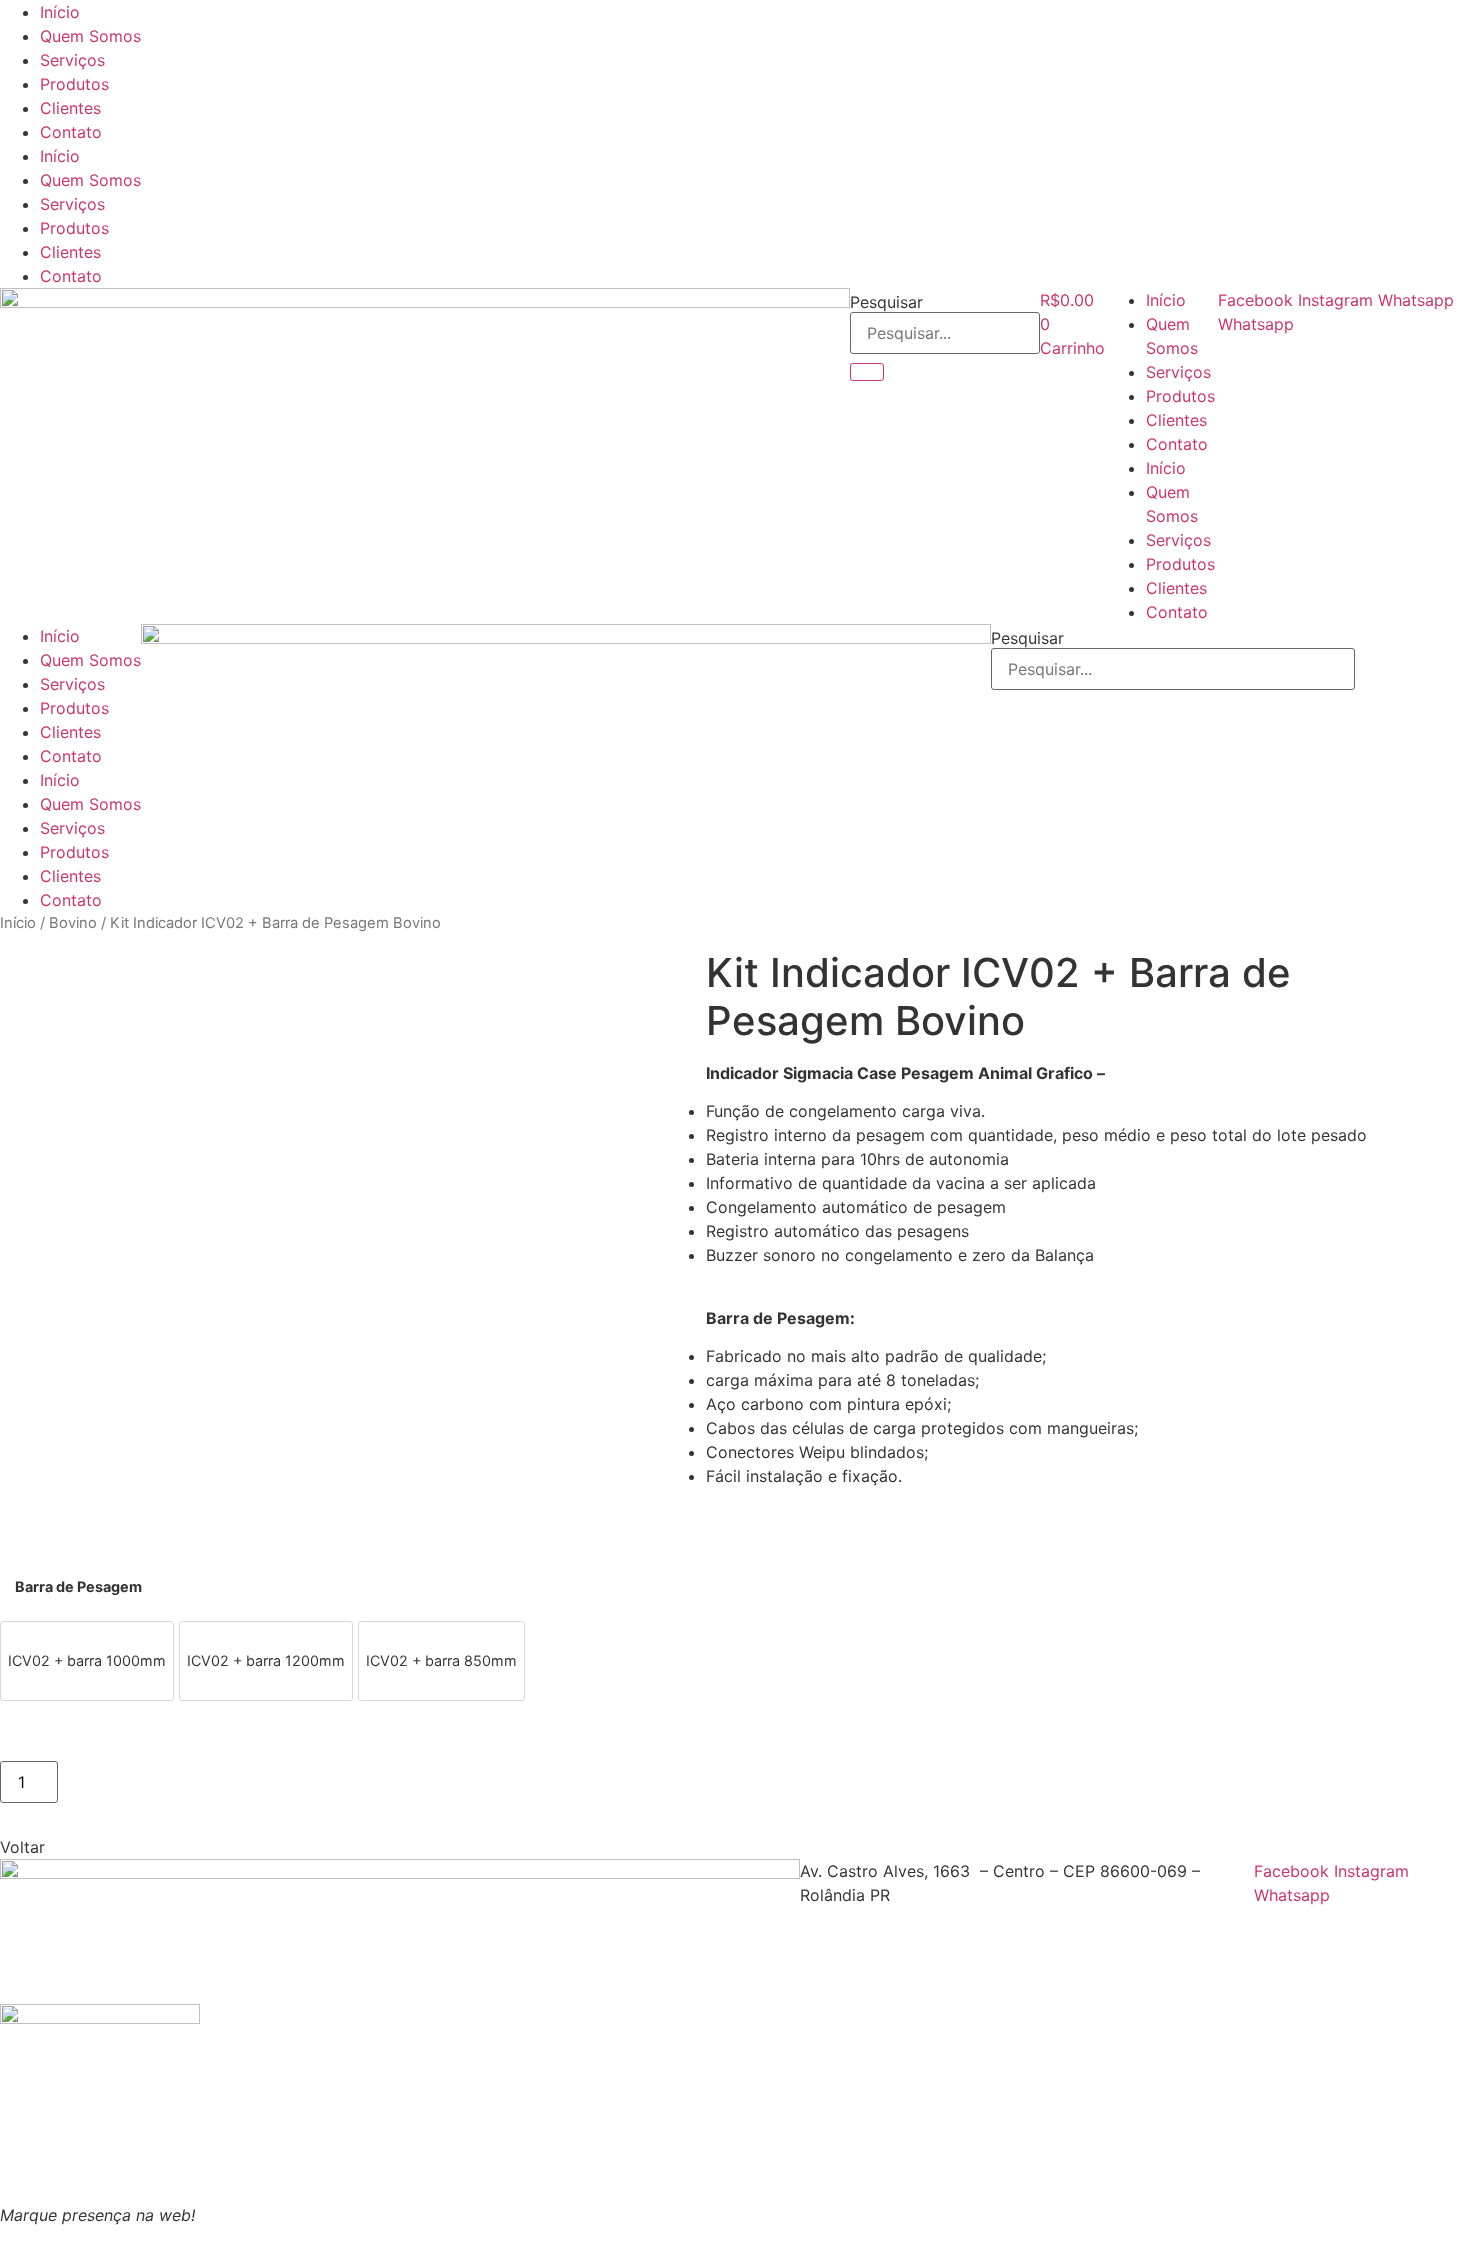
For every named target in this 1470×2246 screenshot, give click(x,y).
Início (60, 12)
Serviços (72, 60)
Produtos (74, 84)
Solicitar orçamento (154, 1778)
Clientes (70, 108)
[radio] (87, 1661)
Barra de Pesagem (78, 1587)
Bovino (73, 923)
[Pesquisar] (867, 372)
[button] (22, 1847)
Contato (71, 132)
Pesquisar (886, 302)
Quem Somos (90, 36)
